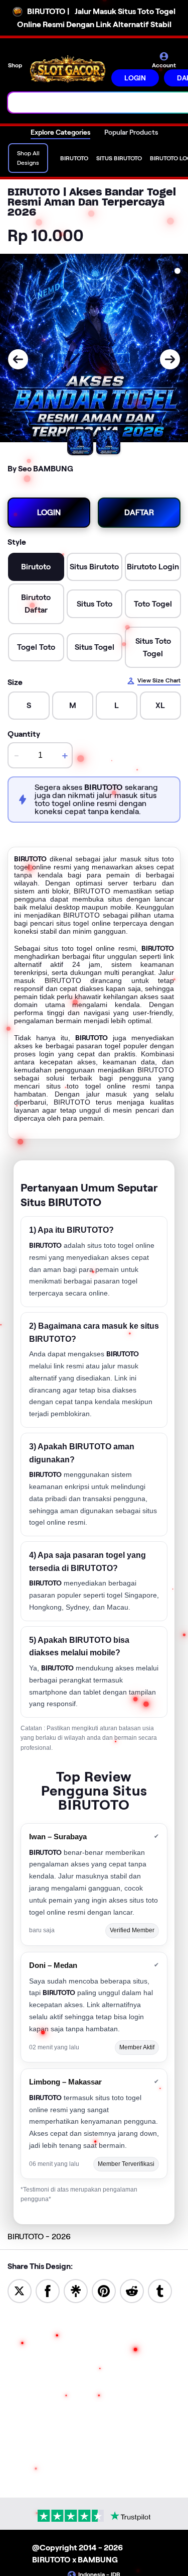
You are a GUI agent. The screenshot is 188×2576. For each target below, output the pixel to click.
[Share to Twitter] (20, 2290)
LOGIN (135, 78)
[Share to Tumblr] (160, 2290)
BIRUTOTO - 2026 (39, 2237)
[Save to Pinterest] (104, 2290)
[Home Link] (68, 69)
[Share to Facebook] (48, 2290)
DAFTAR (139, 512)
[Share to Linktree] (76, 2290)
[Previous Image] (18, 359)
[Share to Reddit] (132, 2290)
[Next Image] (170, 359)
